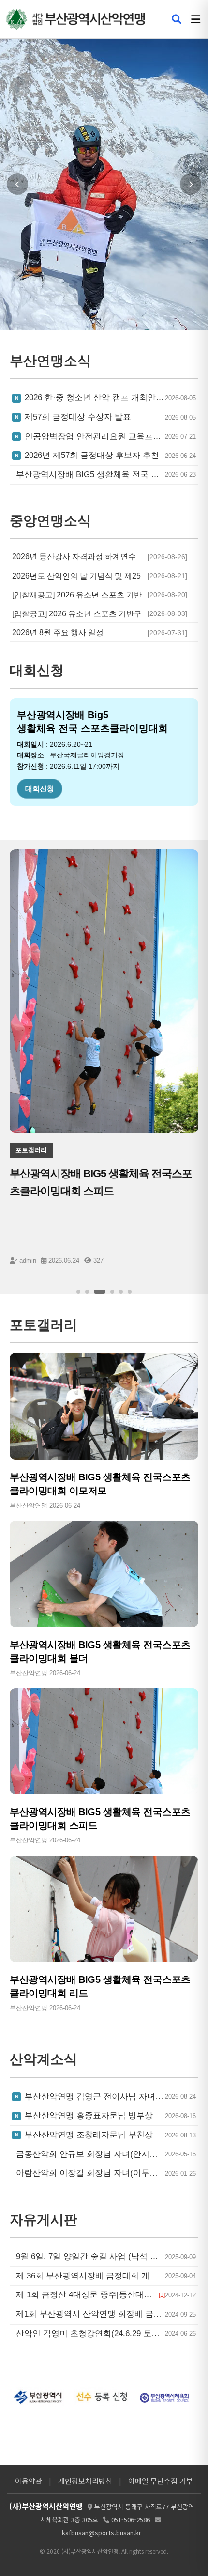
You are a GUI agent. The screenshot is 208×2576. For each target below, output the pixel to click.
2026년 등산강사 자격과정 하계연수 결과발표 (74, 557)
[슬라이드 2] (87, 1292)
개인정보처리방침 (85, 2481)
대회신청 (40, 789)
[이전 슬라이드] (17, 184)
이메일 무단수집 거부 (161, 2481)
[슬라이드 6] (130, 1292)
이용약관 (29, 2481)
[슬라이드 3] (100, 1292)
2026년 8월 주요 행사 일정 (58, 633)
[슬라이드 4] (112, 1292)
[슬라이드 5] (121, 1292)
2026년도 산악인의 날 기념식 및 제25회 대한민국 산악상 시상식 (76, 576)
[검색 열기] (177, 19)
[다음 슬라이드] (191, 184)
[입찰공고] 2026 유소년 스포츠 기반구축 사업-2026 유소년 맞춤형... (77, 614)
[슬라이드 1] (78, 1292)
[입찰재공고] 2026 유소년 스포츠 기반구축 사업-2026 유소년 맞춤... (77, 595)
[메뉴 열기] (196, 19)
